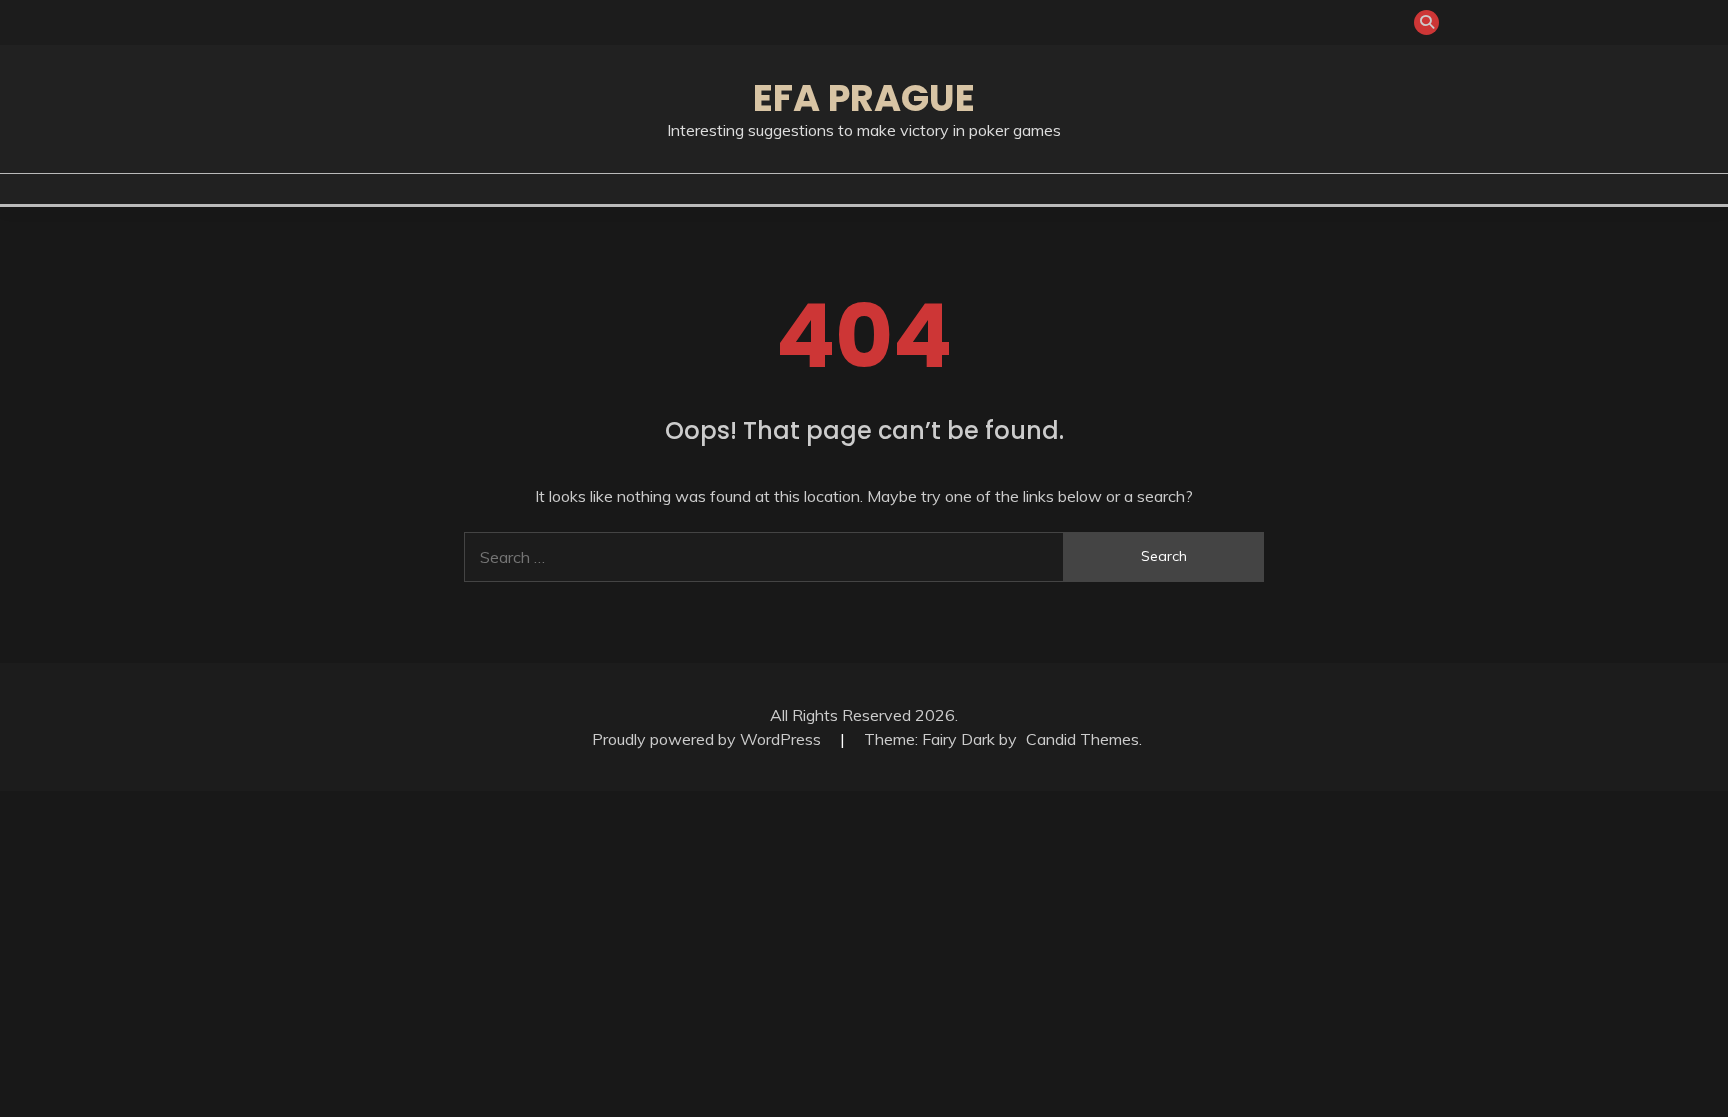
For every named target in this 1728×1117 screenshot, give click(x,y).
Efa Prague (864, 98)
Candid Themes (1082, 739)
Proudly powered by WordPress (708, 739)
